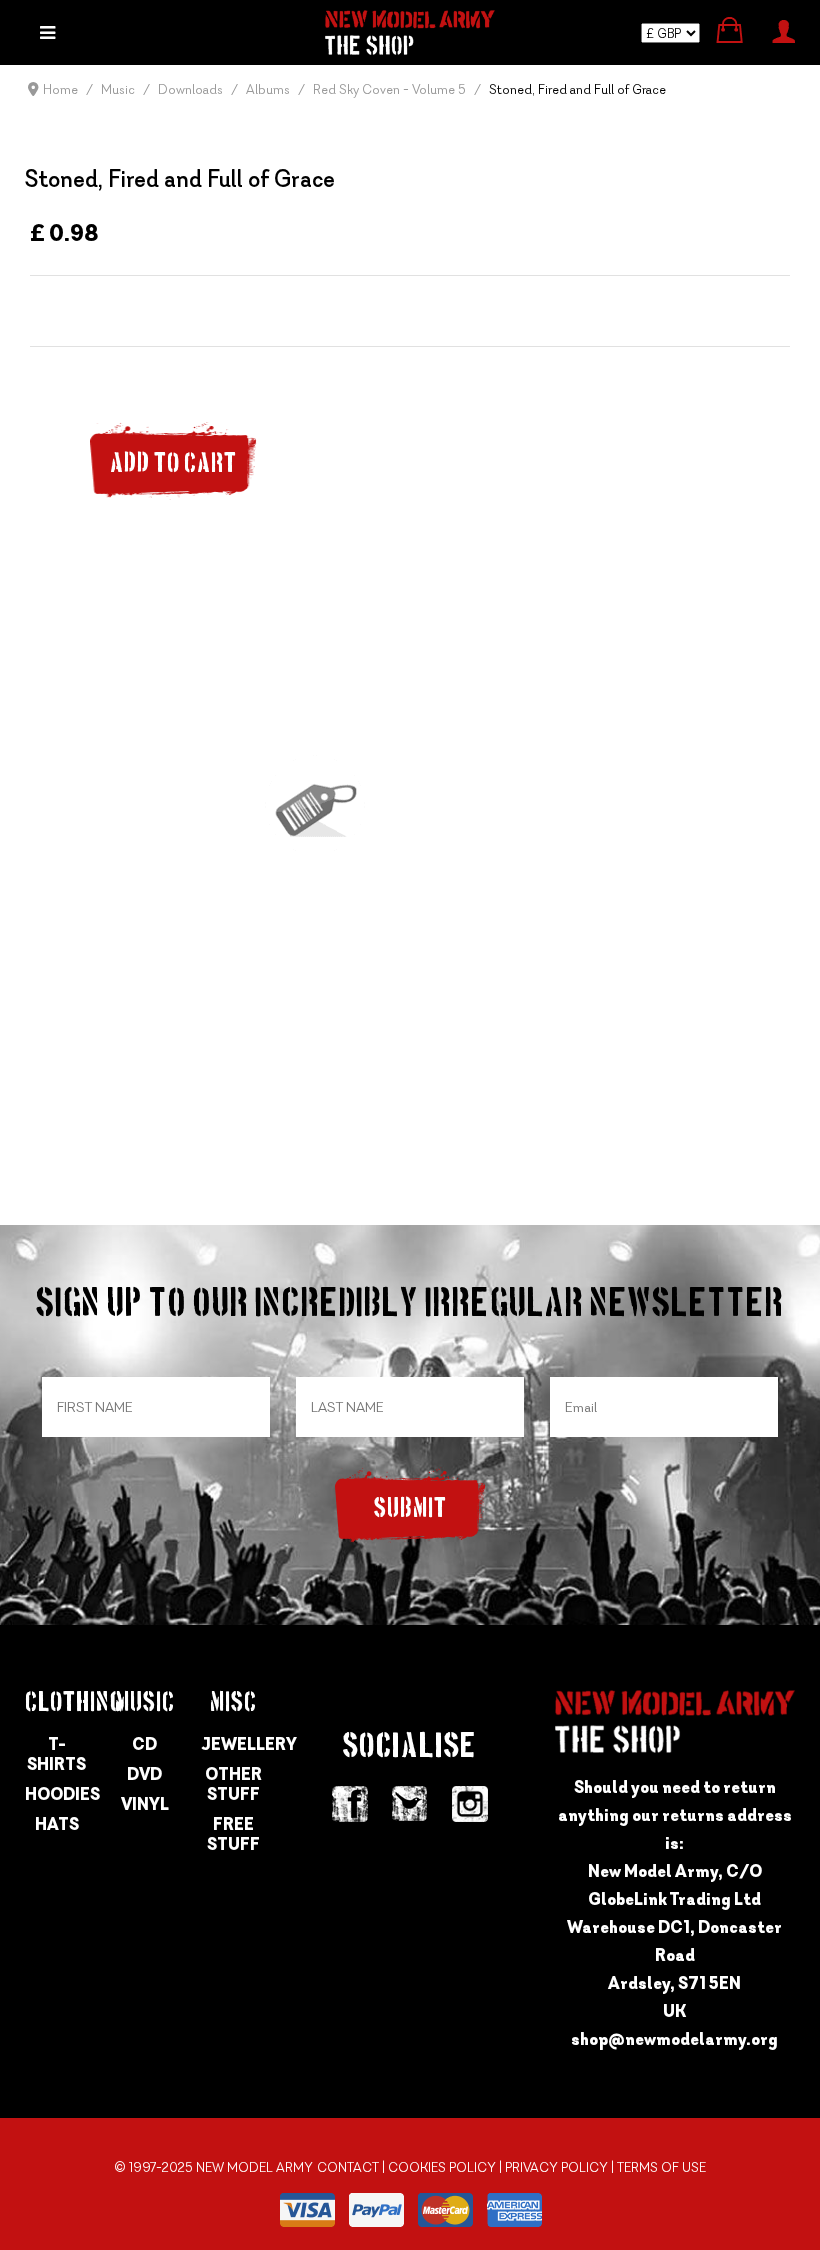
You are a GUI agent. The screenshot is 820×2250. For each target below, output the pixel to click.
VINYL (145, 1804)
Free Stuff (233, 1834)
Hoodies (56, 1794)
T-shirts (56, 1754)
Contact (348, 2167)
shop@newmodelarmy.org (674, 2039)
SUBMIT (410, 1509)
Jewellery (233, 1744)
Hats (57, 1824)
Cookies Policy (442, 2167)
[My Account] (783, 29)
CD (144, 1744)
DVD (144, 1774)
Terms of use (661, 2167)
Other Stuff (233, 1784)
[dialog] (47, 32)
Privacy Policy (556, 2167)
